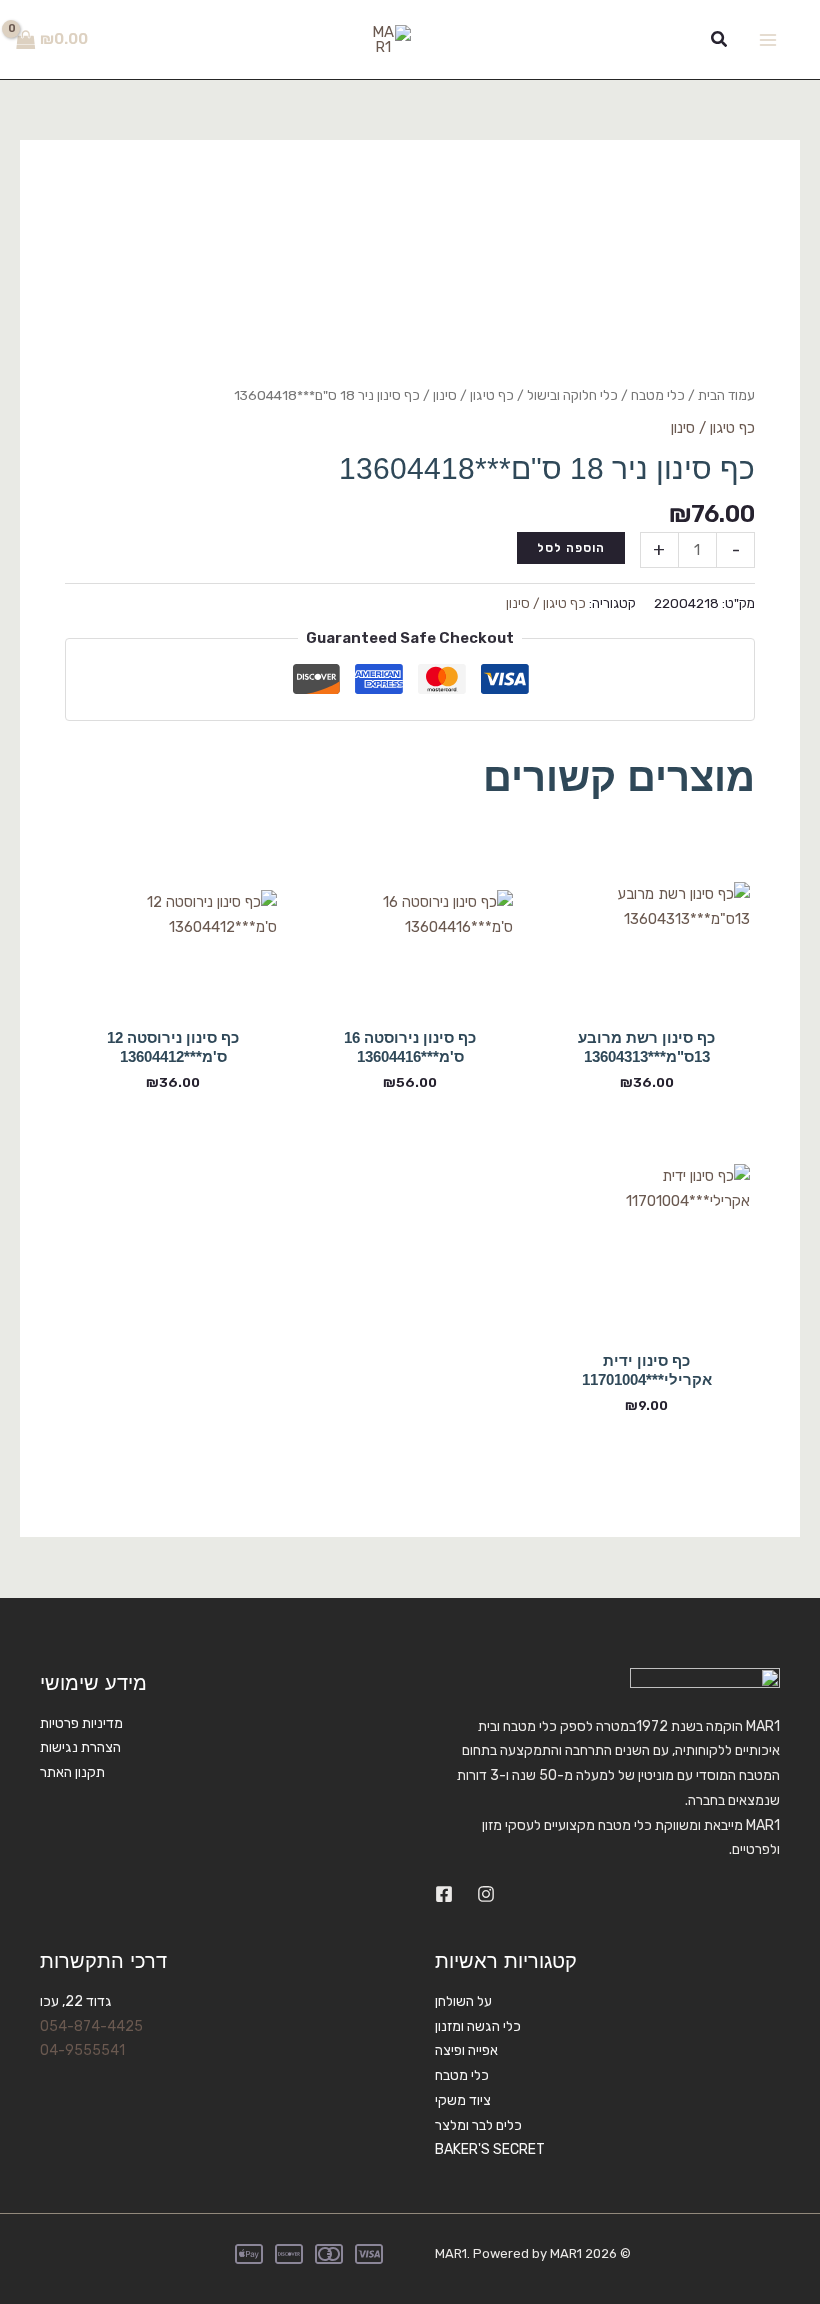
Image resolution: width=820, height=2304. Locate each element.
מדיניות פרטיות (81, 1723)
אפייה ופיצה (466, 2050)
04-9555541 (82, 2050)
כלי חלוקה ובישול (572, 395)
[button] (718, 40)
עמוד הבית (726, 395)
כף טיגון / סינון (473, 395)
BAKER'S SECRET (490, 2149)
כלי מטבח (658, 395)
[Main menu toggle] (767, 39)
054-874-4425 (91, 2026)
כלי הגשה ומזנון (478, 2026)
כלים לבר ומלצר (478, 2125)
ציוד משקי (463, 2100)
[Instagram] (486, 1894)
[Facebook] (444, 1894)
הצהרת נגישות (80, 1747)
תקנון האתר (72, 1772)
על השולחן (463, 2001)
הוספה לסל (571, 548)
